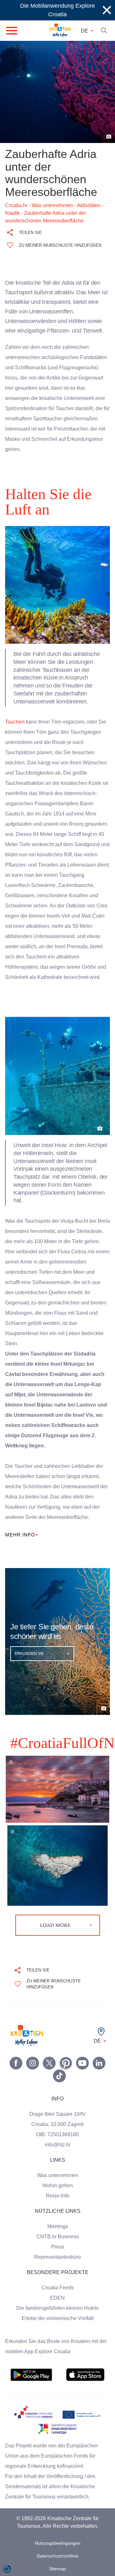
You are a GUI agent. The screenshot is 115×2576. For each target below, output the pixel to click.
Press (57, 2242)
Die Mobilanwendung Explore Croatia (57, 10)
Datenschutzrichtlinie (57, 2551)
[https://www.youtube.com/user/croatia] (82, 2058)
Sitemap (58, 2564)
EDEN (57, 2293)
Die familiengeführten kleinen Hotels (58, 2303)
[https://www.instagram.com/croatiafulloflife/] (33, 2058)
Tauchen (15, 707)
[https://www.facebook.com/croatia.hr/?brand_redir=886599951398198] (16, 2058)
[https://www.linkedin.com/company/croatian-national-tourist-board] (99, 2058)
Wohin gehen (58, 2181)
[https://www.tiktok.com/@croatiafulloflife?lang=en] (59, 2071)
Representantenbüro (58, 2252)
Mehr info (21, 1530)
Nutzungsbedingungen (57, 2538)
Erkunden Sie (30, 1648)
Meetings (58, 2221)
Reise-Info (57, 2191)
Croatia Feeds (57, 2283)
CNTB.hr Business (57, 2232)
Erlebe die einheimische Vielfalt (57, 2313)
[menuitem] (31, 2370)
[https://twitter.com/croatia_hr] (49, 2058)
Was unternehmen (57, 2170)
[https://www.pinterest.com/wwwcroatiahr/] (66, 2058)
